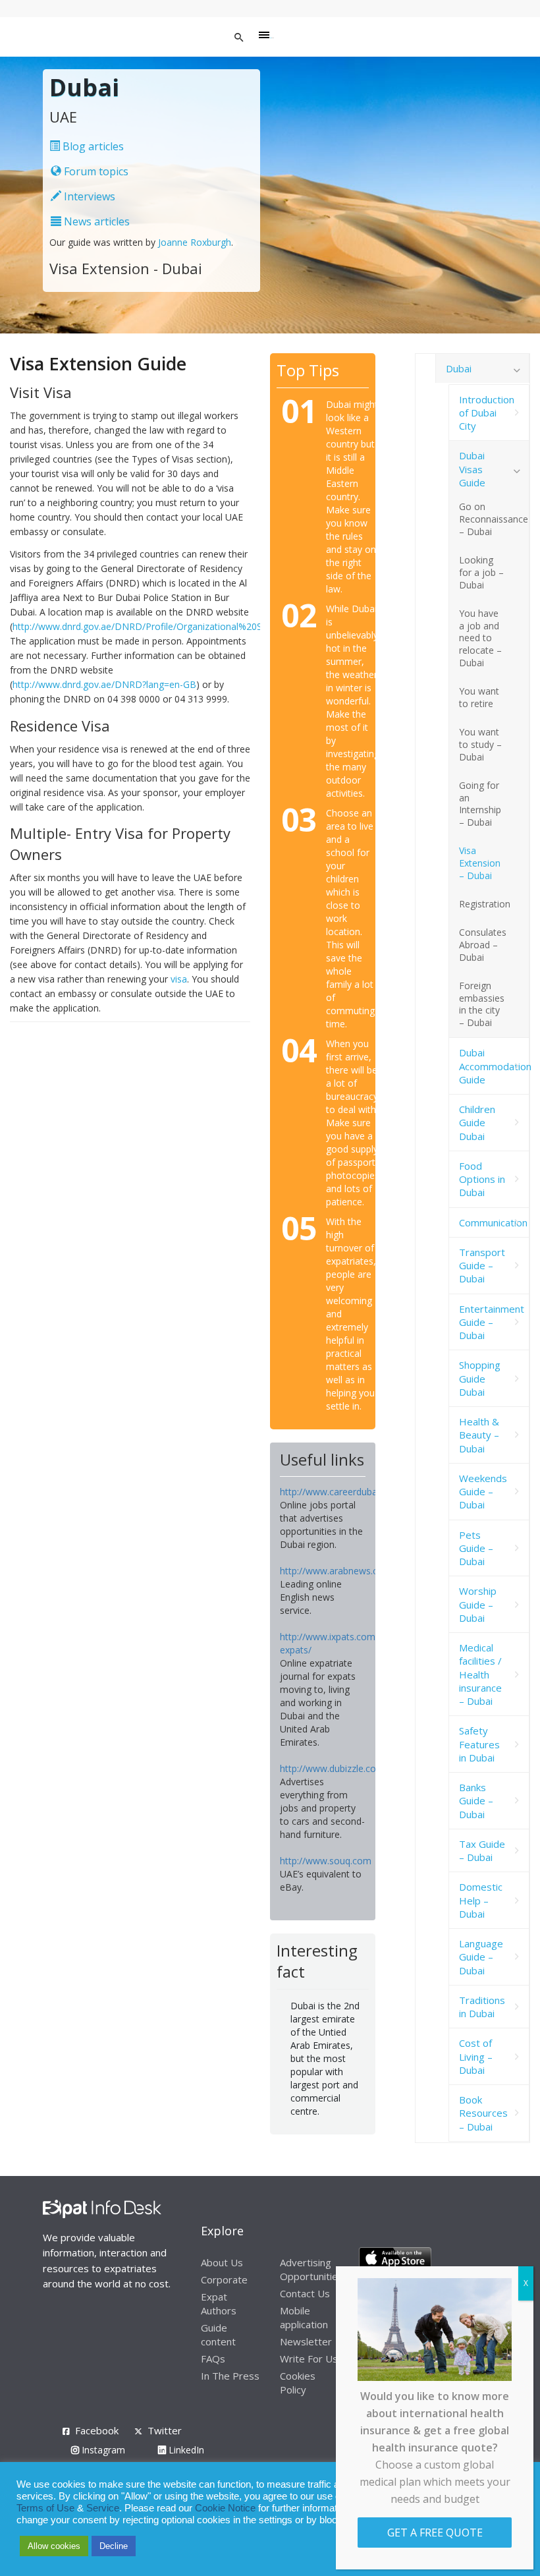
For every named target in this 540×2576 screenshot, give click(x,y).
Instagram (102, 2450)
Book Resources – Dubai (483, 2113)
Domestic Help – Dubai (481, 1900)
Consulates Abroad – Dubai (483, 945)
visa (179, 979)
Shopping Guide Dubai (480, 1378)
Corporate (224, 2279)
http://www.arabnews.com (336, 1571)
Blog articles (92, 146)
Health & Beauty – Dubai (479, 1435)
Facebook (97, 2430)
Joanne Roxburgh (195, 242)
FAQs (213, 2359)
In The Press (230, 2376)
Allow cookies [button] (54, 2546)
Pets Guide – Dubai (476, 1548)
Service (103, 2508)
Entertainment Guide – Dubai (492, 1322)
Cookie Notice (225, 2508)
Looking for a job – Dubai (481, 572)
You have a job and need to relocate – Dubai (480, 638)
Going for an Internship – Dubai (480, 804)
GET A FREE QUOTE (435, 2533)
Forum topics (95, 171)
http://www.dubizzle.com (332, 1768)
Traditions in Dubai (482, 2007)
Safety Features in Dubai (479, 1744)
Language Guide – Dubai (481, 1957)
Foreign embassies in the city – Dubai (482, 1004)
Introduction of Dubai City (487, 413)
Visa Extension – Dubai (480, 863)
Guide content (218, 2334)
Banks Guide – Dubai (476, 1801)
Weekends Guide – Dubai (483, 1492)
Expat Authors (219, 2304)
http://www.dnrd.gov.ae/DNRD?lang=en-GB (104, 684)
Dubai (459, 368)
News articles (95, 221)
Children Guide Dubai (477, 1123)
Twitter (165, 2430)
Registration (485, 904)
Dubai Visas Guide (472, 469)
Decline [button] (114, 2546)
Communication (493, 1222)
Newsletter (306, 2341)
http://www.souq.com (326, 1861)
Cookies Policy (298, 2383)
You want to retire (479, 697)
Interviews (88, 196)
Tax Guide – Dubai (482, 1850)
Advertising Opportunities (311, 2269)
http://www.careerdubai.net (337, 1492)
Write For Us (309, 2359)
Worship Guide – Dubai (478, 1604)
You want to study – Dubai (480, 744)
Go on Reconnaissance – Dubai (494, 519)
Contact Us (305, 2293)
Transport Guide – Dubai (482, 1266)
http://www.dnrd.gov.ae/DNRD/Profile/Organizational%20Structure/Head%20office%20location (215, 626)
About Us (222, 2262)
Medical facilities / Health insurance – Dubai (480, 1674)
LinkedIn (185, 2450)
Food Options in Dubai (482, 1179)
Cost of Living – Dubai (476, 2056)
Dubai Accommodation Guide (494, 1066)
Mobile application (304, 2317)
